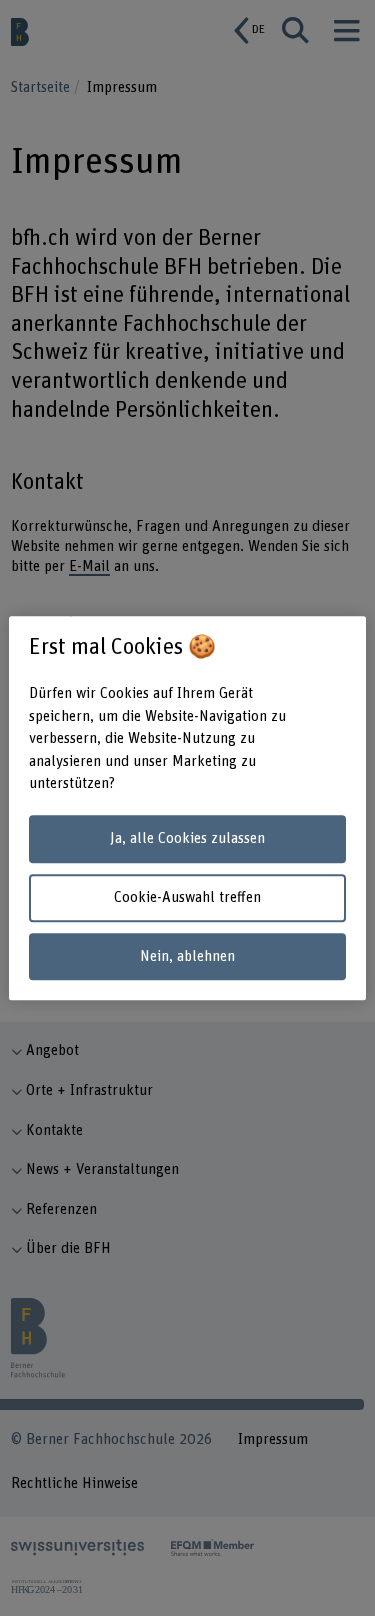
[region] (187, 808)
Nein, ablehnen (187, 956)
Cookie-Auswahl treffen (187, 897)
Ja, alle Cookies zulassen (187, 839)
